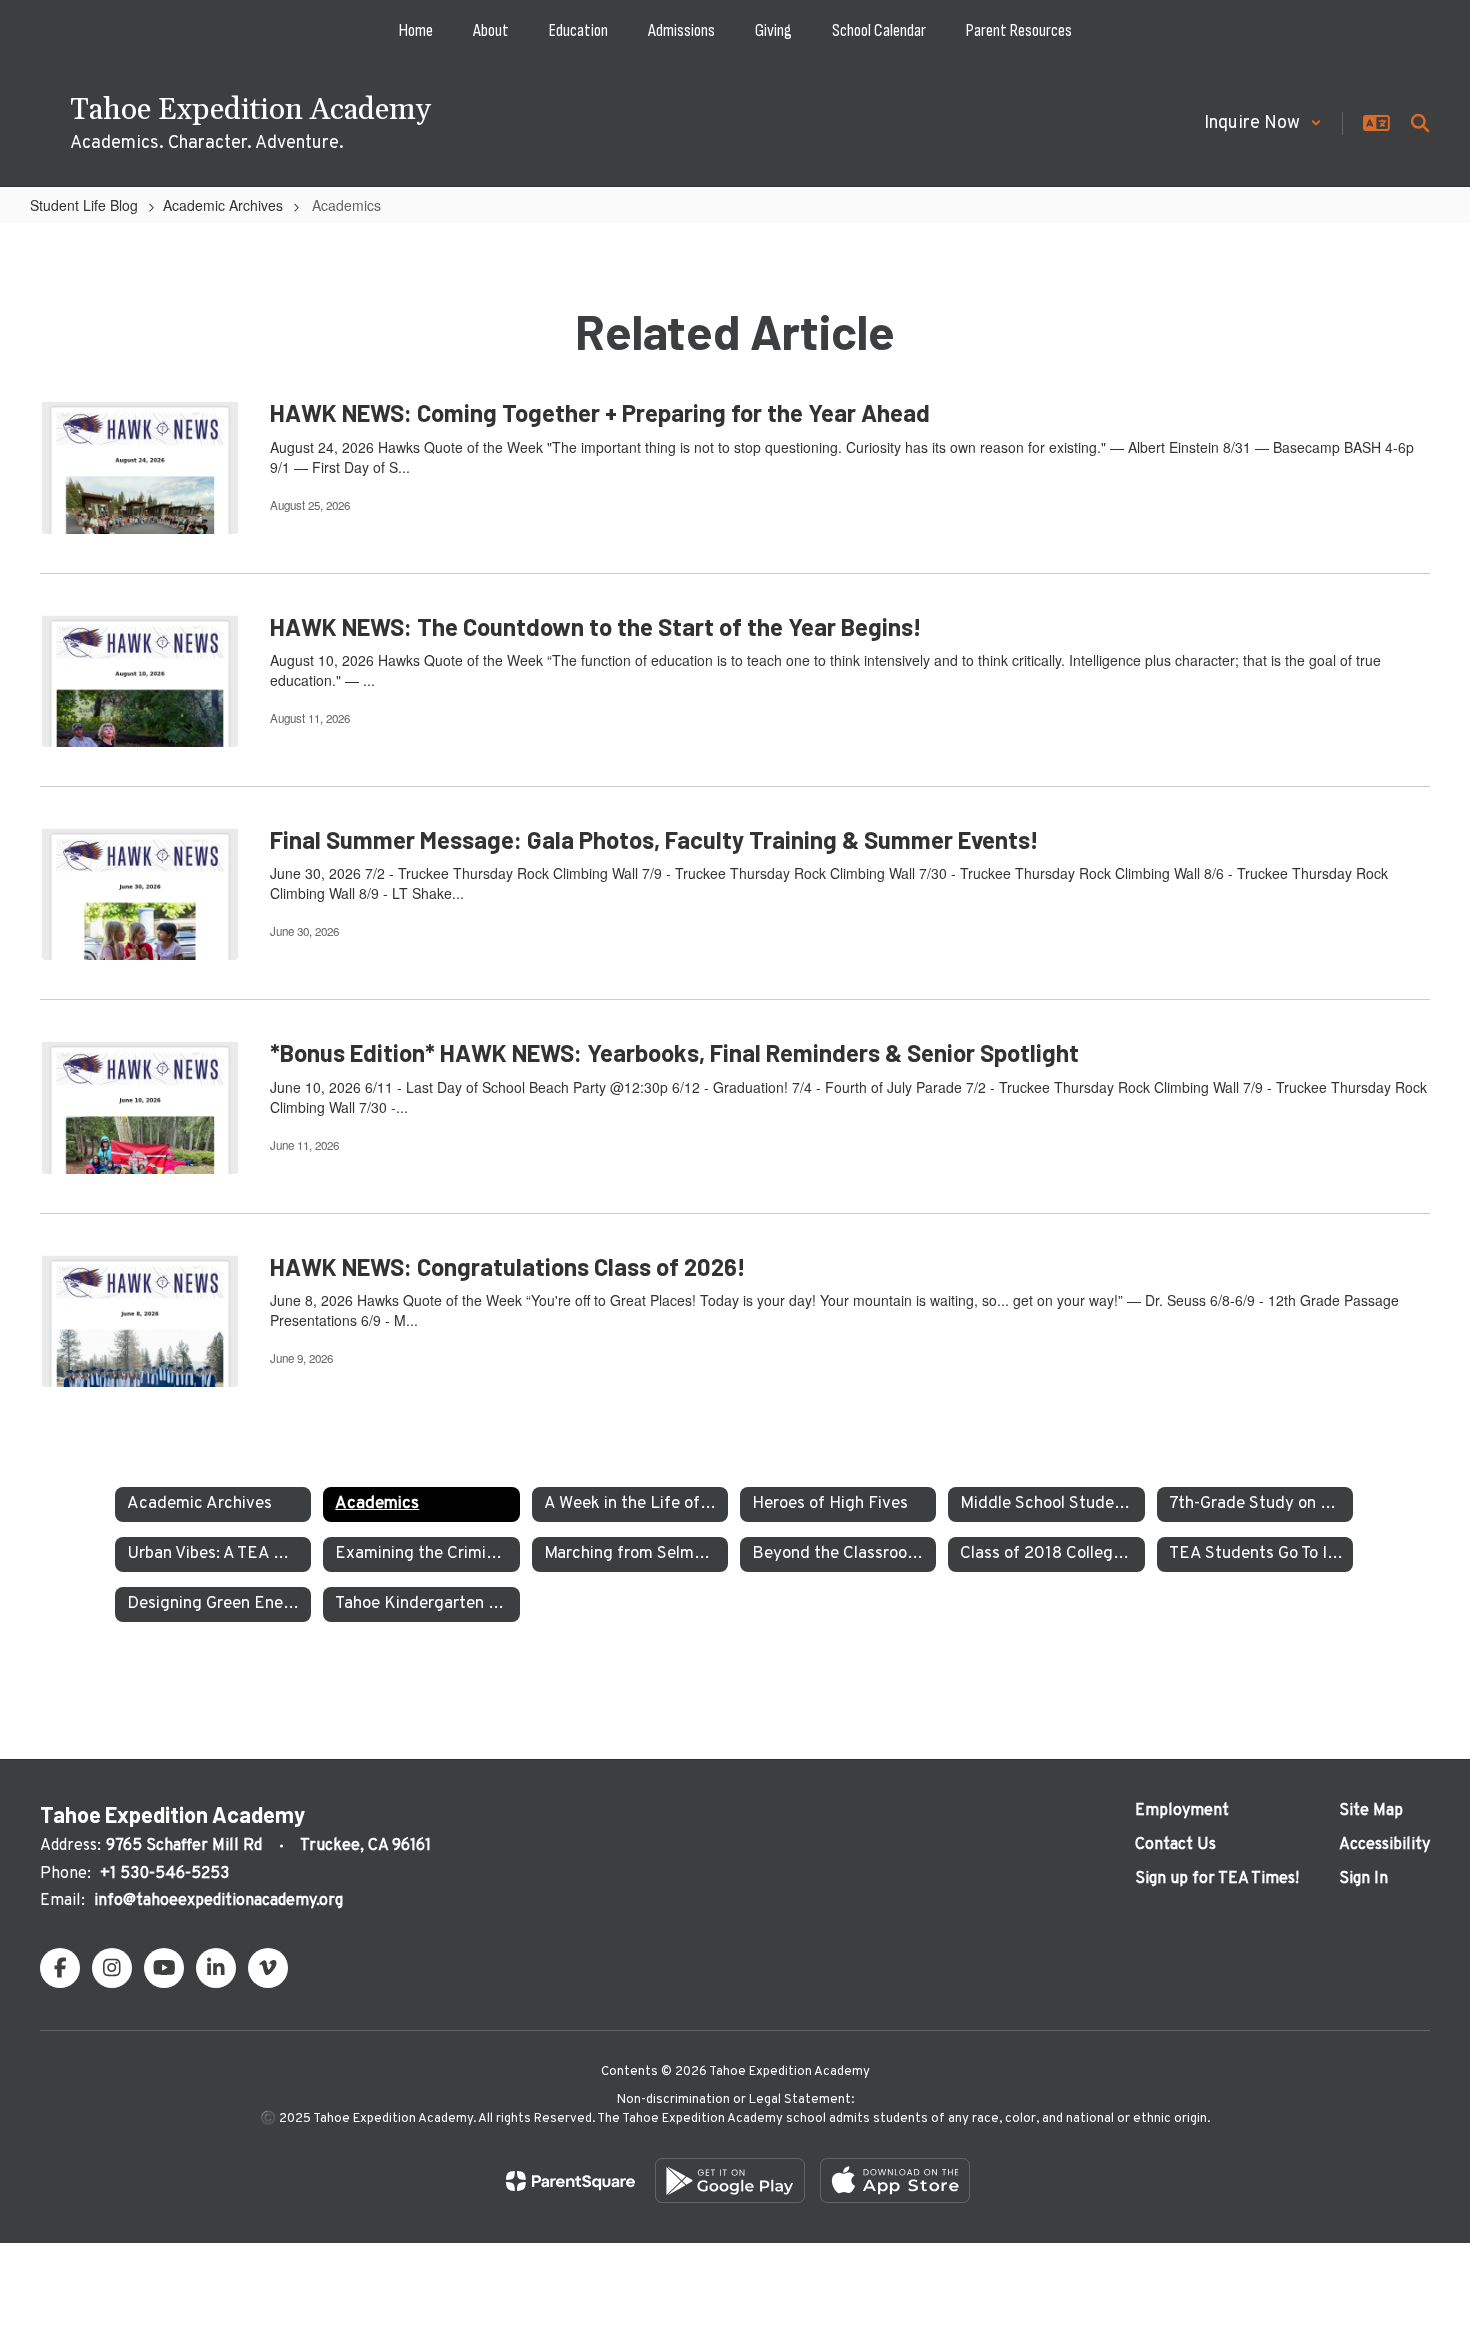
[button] (1263, 123)
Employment (1182, 1811)
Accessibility (1384, 1845)
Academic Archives (223, 205)
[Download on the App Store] (895, 2180)
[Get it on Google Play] (730, 2180)
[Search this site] (1420, 123)
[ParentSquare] (570, 2181)
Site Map (1371, 1811)
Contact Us (1175, 1845)
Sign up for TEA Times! (1217, 1879)
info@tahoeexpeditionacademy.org (218, 1901)
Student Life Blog (84, 205)
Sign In (1363, 1879)
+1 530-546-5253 (164, 1874)
